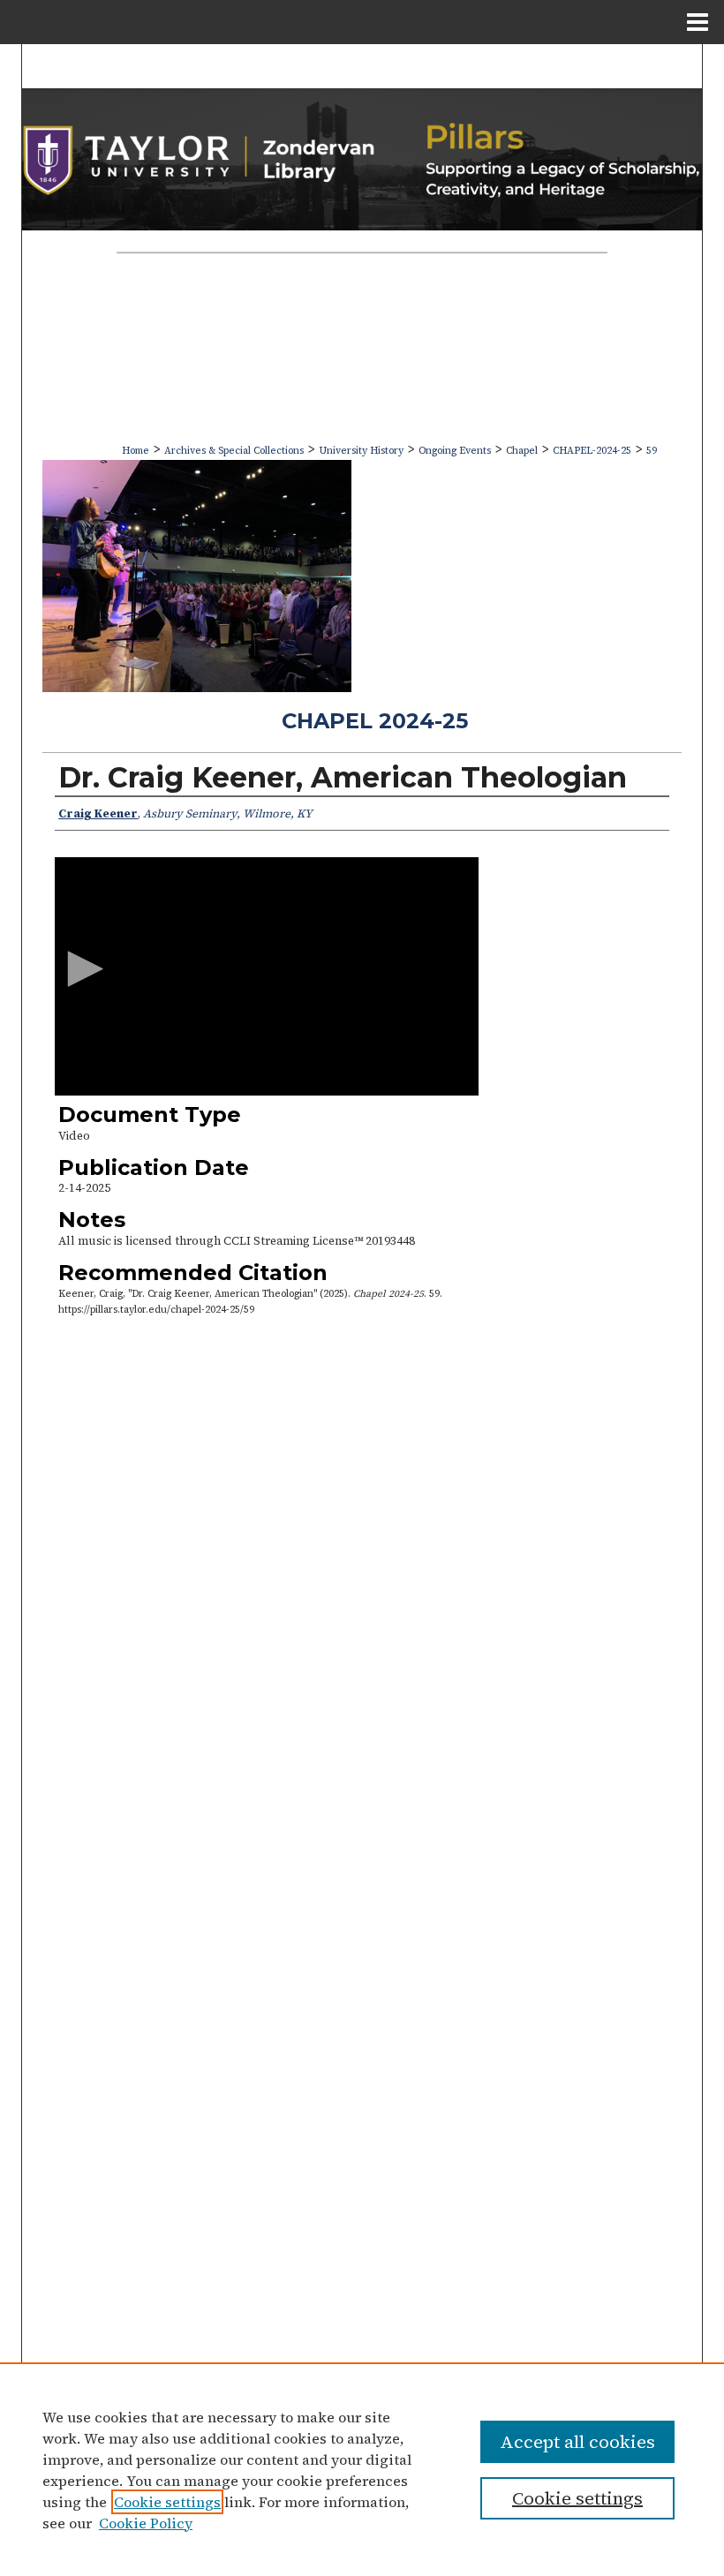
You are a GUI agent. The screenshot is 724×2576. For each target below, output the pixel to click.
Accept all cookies (577, 2442)
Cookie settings (167, 2502)
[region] (362, 2469)
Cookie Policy (146, 2523)
